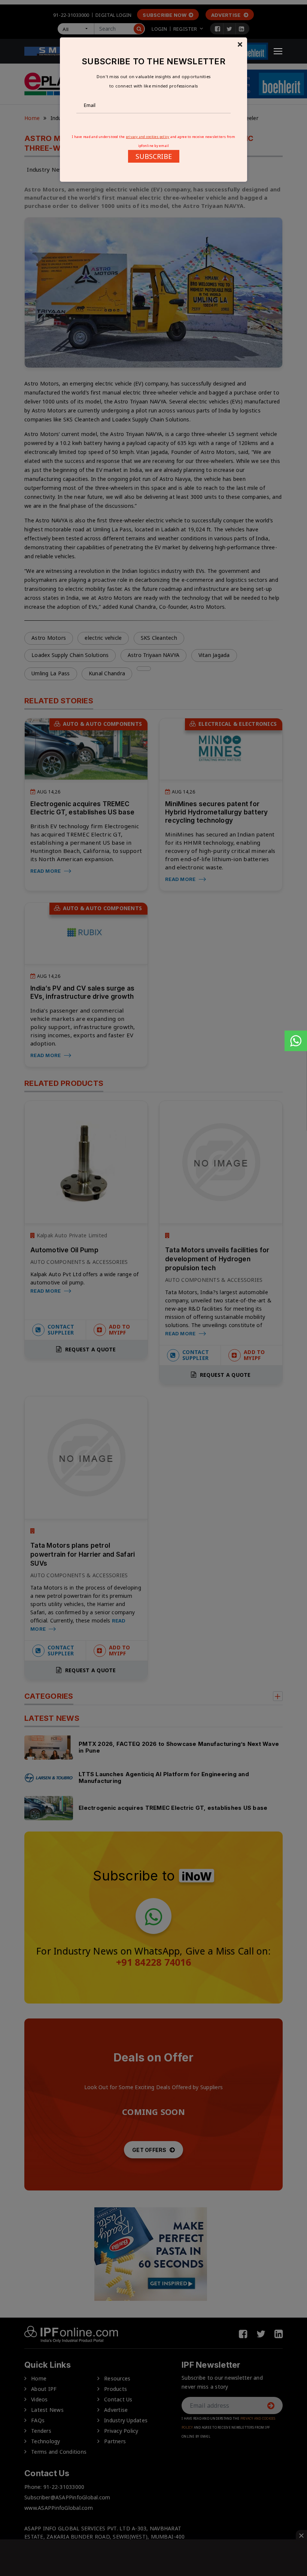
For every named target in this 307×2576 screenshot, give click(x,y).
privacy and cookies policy (148, 137)
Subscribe (154, 156)
